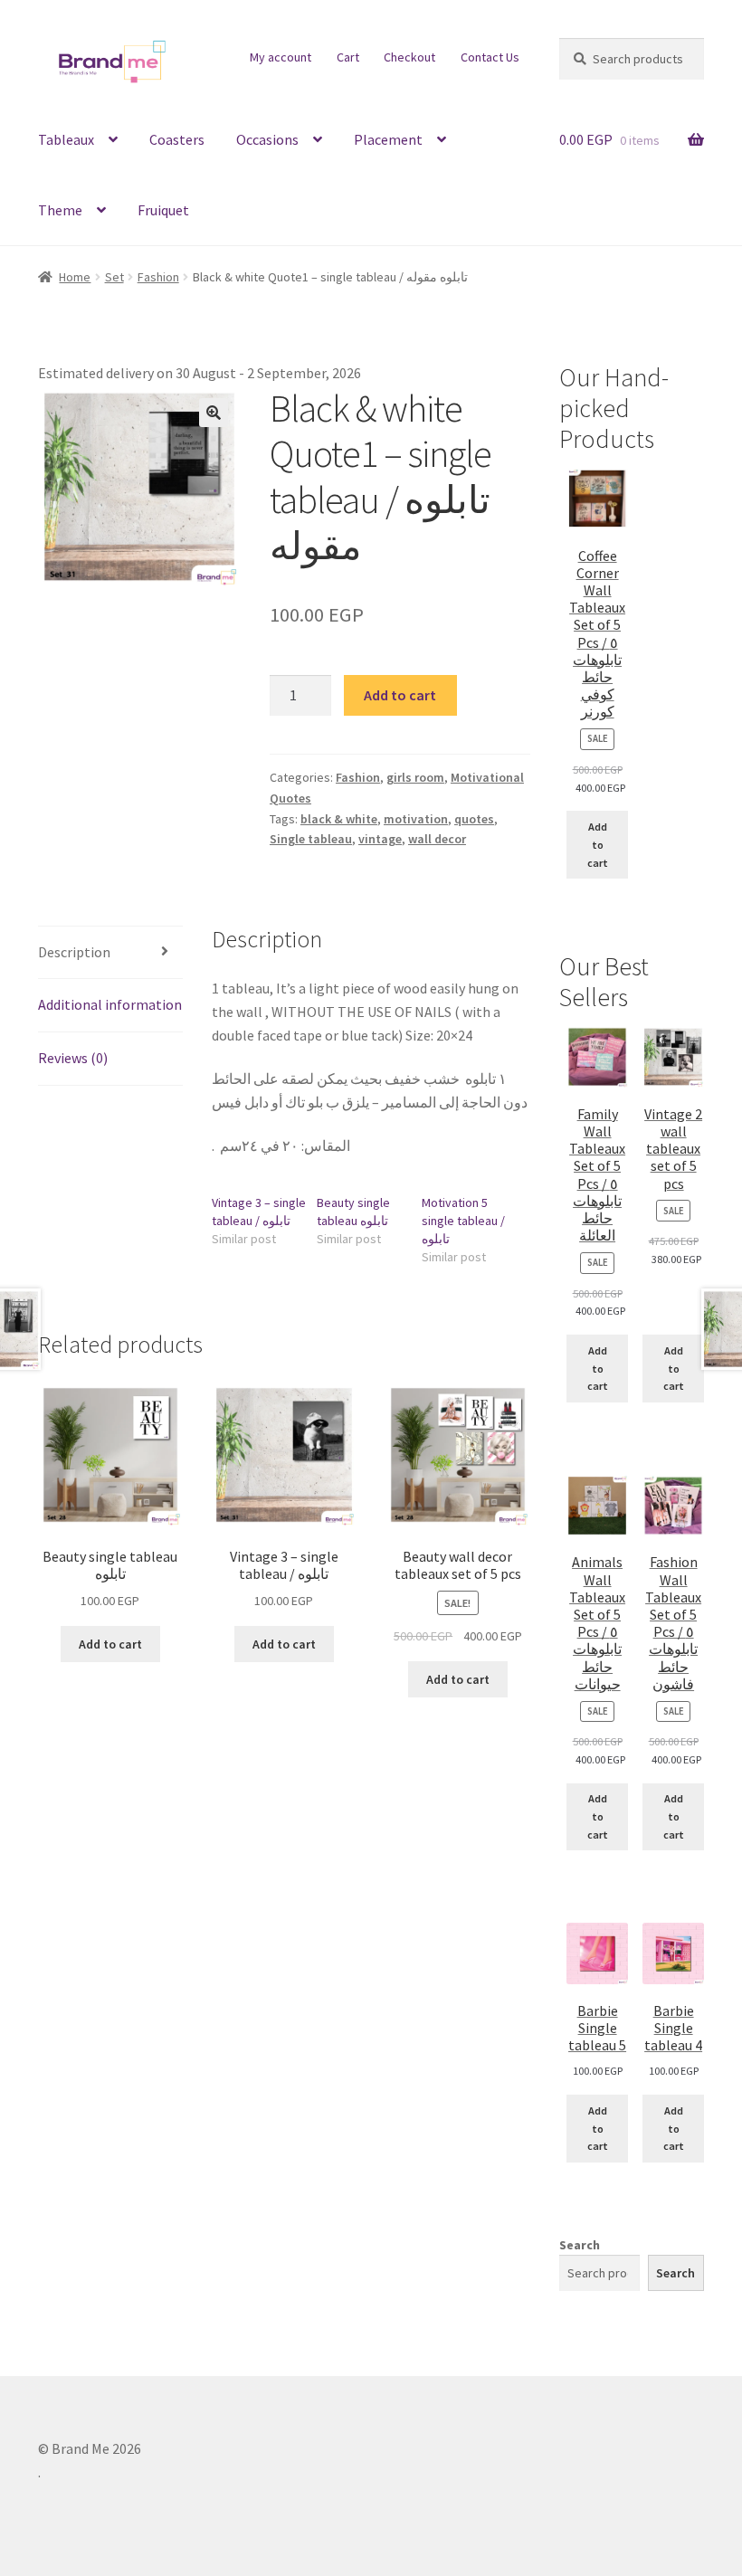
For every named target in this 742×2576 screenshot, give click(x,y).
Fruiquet (163, 210)
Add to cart (400, 695)
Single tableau (311, 839)
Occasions (267, 139)
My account (281, 57)
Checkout (409, 57)
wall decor (437, 839)
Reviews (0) (73, 1058)
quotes (474, 819)
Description (74, 952)
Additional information (110, 1004)
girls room (415, 777)
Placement (388, 139)
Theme (60, 210)
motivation (416, 819)
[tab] (110, 953)
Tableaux (66, 139)
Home (75, 277)
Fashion (158, 277)
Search (580, 2245)
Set (114, 277)
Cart (348, 57)
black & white (339, 819)
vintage (380, 839)
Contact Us (490, 57)
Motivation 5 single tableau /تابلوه (463, 1221)
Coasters (177, 139)
